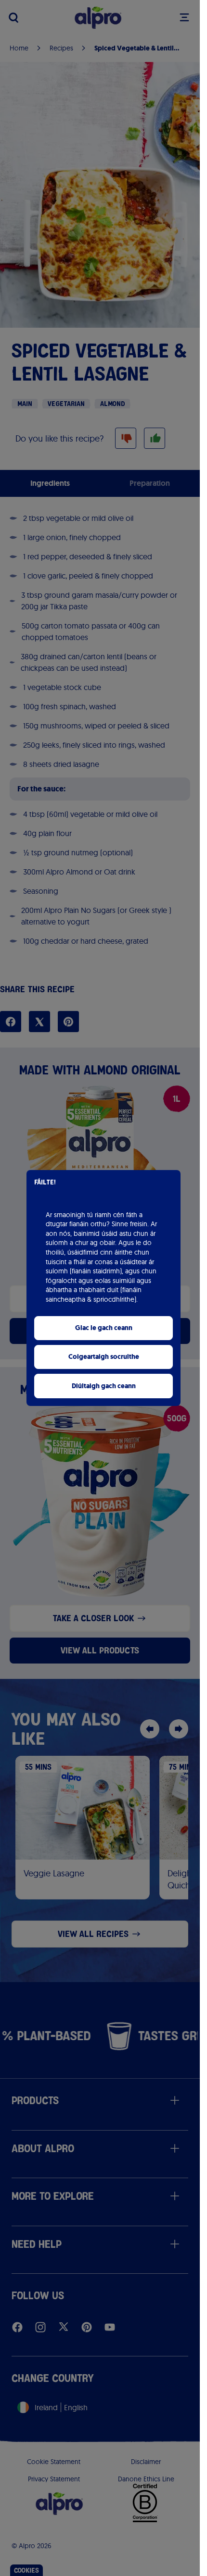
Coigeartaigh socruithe (104, 1357)
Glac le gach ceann (104, 1328)
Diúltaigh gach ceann (104, 1386)
